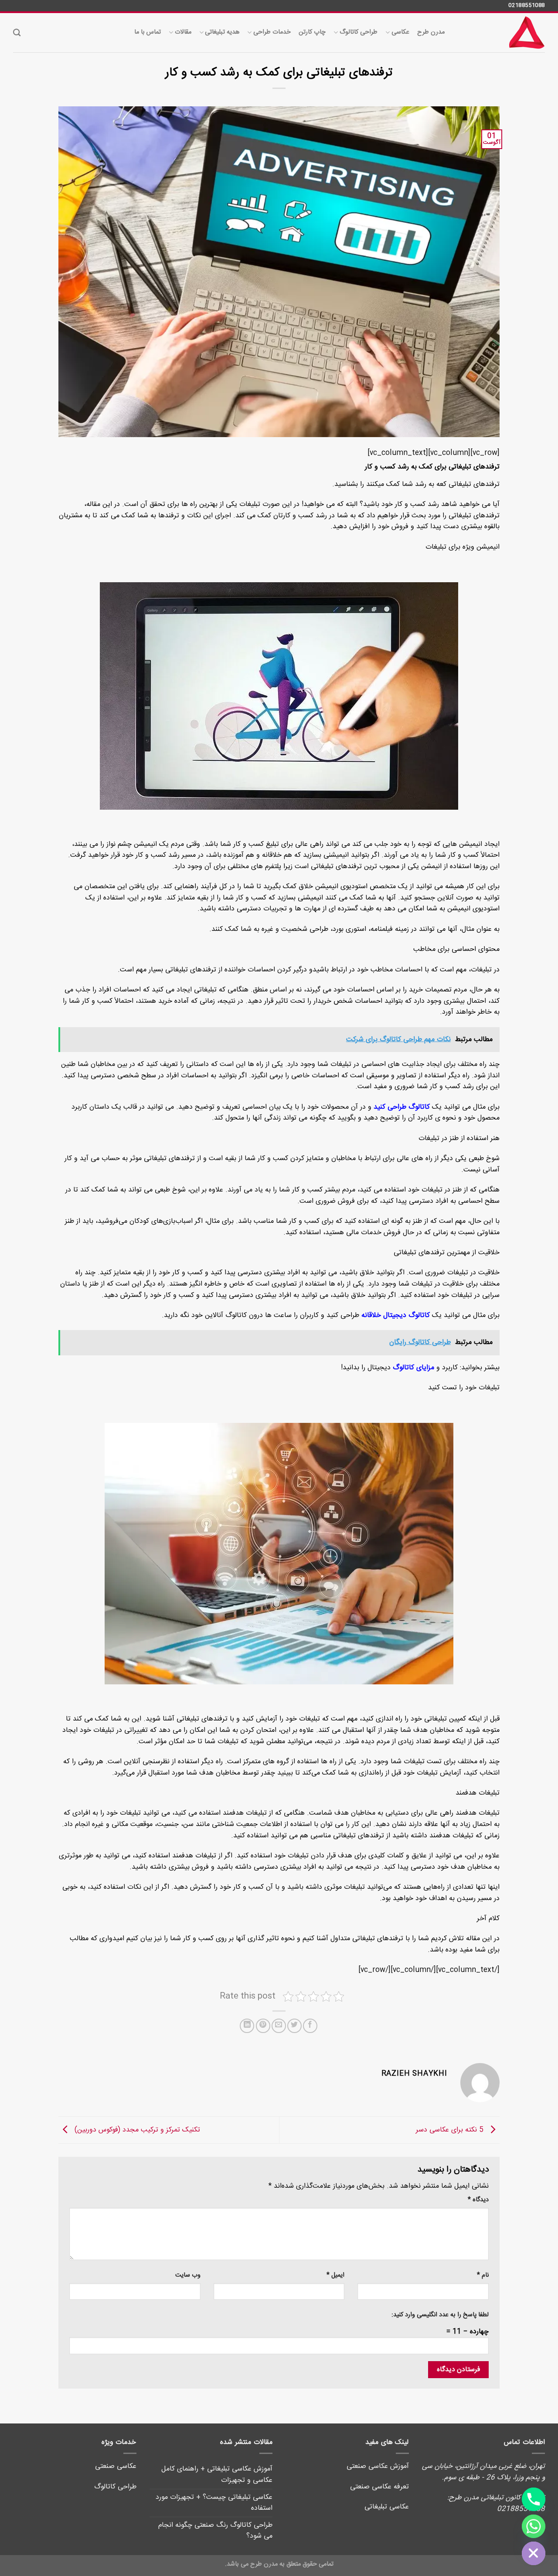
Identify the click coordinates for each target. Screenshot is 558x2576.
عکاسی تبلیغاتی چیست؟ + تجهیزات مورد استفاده (214, 2503)
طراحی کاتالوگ (359, 32)
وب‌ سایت (188, 2276)
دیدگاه (478, 2200)
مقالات (183, 32)
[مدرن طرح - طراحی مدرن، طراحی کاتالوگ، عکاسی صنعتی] (501, 33)
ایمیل (335, 2276)
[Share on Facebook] (310, 2026)
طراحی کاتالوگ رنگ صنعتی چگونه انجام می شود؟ (215, 2531)
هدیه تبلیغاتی (222, 32)
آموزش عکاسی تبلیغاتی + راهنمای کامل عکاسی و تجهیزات (217, 2475)
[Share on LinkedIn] (247, 2026)
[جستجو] (17, 33)
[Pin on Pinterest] (263, 2026)
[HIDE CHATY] (534, 2553)
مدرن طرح (431, 32)
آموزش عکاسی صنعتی (378, 2466)
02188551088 (527, 5)
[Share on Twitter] (294, 2026)
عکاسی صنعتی (116, 2466)
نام (483, 2276)
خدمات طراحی (272, 32)
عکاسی (400, 32)
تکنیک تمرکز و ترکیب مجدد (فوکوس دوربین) (136, 2130)
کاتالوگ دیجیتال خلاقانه (396, 1315)
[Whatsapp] (534, 2526)
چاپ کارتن (312, 32)
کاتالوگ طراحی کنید (402, 1107)
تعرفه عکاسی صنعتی (379, 2487)
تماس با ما (148, 32)
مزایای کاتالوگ (413, 1368)
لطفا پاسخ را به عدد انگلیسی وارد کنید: (440, 2315)
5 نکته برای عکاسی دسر (451, 2130)
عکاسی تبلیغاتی (387, 2507)
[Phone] (534, 2499)
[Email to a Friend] (279, 2026)
